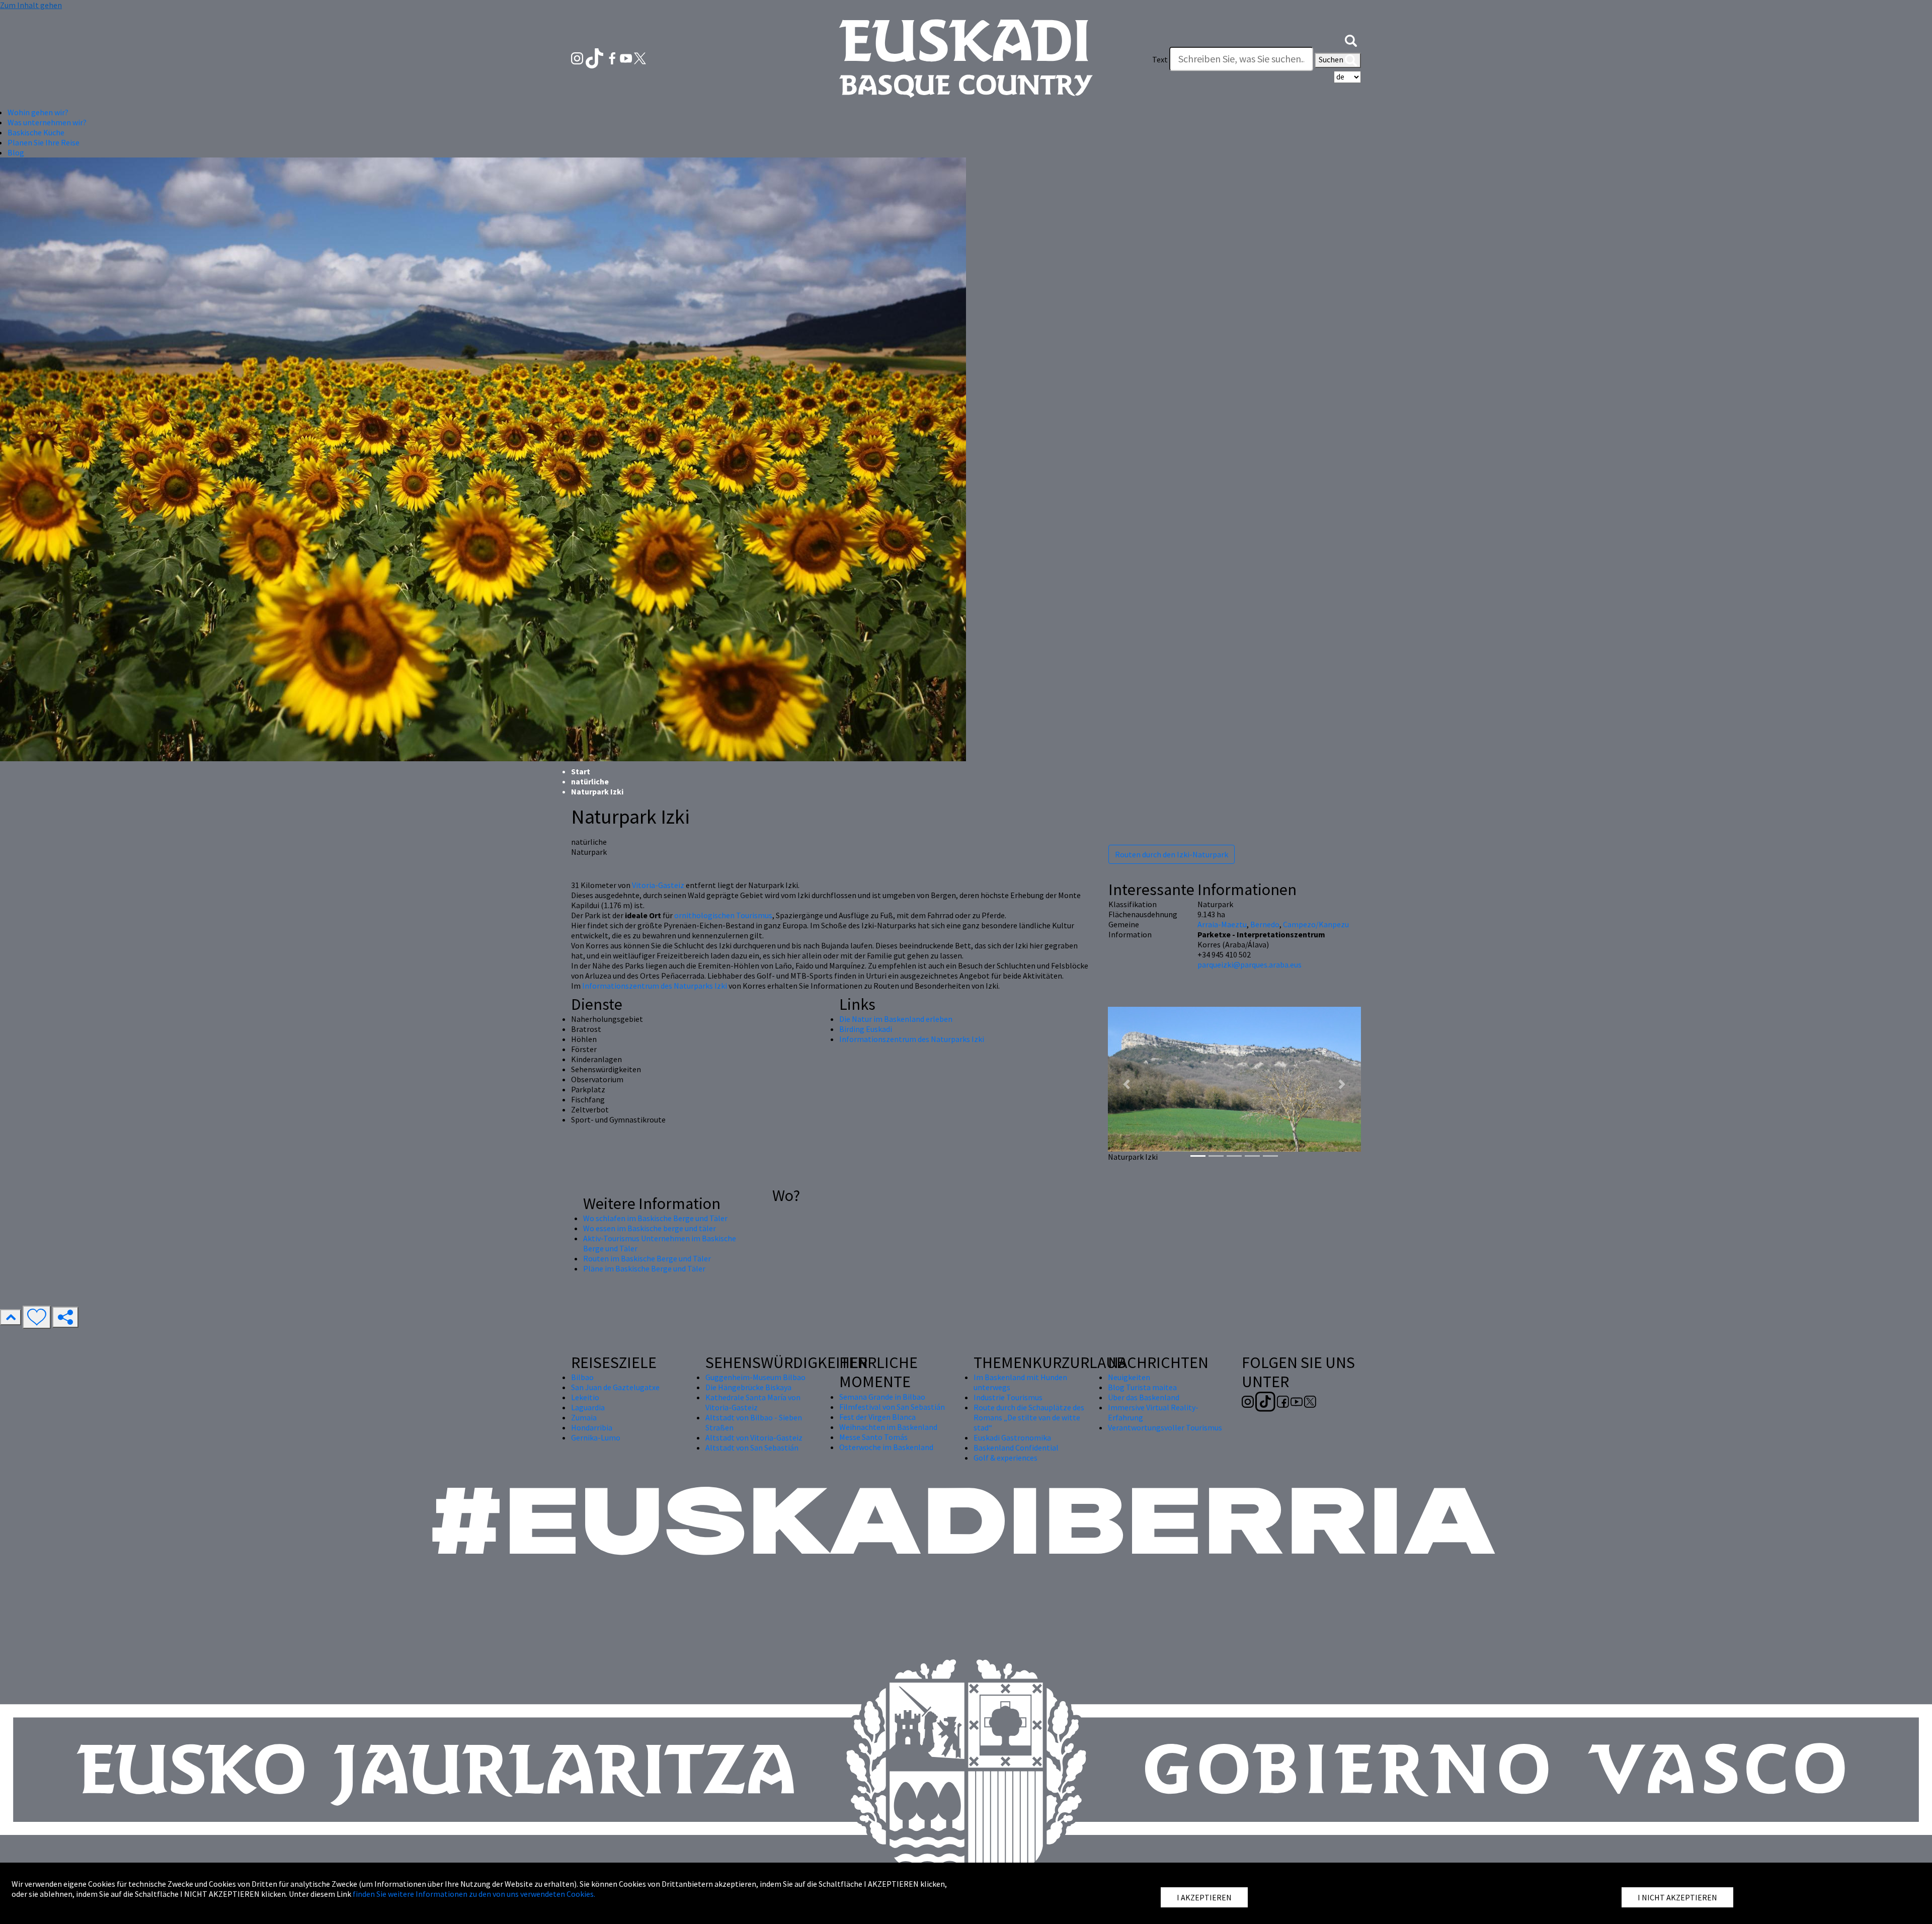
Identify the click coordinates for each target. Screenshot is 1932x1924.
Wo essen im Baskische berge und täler (650, 1228)
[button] (1351, 39)
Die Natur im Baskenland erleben (896, 1019)
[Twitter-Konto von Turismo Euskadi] (640, 57)
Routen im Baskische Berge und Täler (647, 1258)
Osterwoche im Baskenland (886, 1447)
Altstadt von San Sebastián (752, 1448)
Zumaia (584, 1417)
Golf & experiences (1005, 1458)
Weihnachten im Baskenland (888, 1427)
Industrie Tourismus (1008, 1397)
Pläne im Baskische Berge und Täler (644, 1268)
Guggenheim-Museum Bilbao (755, 1377)
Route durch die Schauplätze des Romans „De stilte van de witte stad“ (1029, 1417)
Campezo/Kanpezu (1316, 924)
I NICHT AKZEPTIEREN (1677, 1897)
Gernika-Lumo (596, 1437)
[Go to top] (11, 1317)
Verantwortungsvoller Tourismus (1165, 1427)
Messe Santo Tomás (873, 1437)
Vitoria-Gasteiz (658, 885)
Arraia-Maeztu (1222, 924)
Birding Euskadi (866, 1029)
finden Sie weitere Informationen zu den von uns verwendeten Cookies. (474, 1894)
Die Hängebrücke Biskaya (748, 1387)
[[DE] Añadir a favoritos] (37, 1317)
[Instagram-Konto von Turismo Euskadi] (578, 57)
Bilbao (582, 1377)
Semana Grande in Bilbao (882, 1397)
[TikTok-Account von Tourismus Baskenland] (595, 57)
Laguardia (588, 1407)
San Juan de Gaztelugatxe (615, 1387)
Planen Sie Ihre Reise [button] (44, 142)
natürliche (590, 781)
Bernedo (1265, 924)
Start (581, 771)
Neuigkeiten (1129, 1377)
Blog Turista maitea (1142, 1387)
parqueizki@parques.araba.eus (1250, 965)
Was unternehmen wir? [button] (47, 122)
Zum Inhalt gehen (31, 5)
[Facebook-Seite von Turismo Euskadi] (613, 57)
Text (1160, 59)
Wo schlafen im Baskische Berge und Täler (655, 1218)
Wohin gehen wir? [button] (38, 112)
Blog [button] (16, 152)
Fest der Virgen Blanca (877, 1417)
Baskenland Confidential (1016, 1448)
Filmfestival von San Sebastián (892, 1407)
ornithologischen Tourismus (723, 915)
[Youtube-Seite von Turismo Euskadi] (627, 57)
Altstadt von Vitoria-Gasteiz (754, 1437)
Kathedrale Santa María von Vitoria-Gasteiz (753, 1402)
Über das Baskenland (1144, 1397)
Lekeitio (585, 1397)
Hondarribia (592, 1427)
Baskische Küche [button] (36, 132)
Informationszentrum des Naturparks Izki (655, 986)
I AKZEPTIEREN (1204, 1897)
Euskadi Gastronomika (1012, 1437)
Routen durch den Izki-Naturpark (1172, 854)
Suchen (1332, 59)
